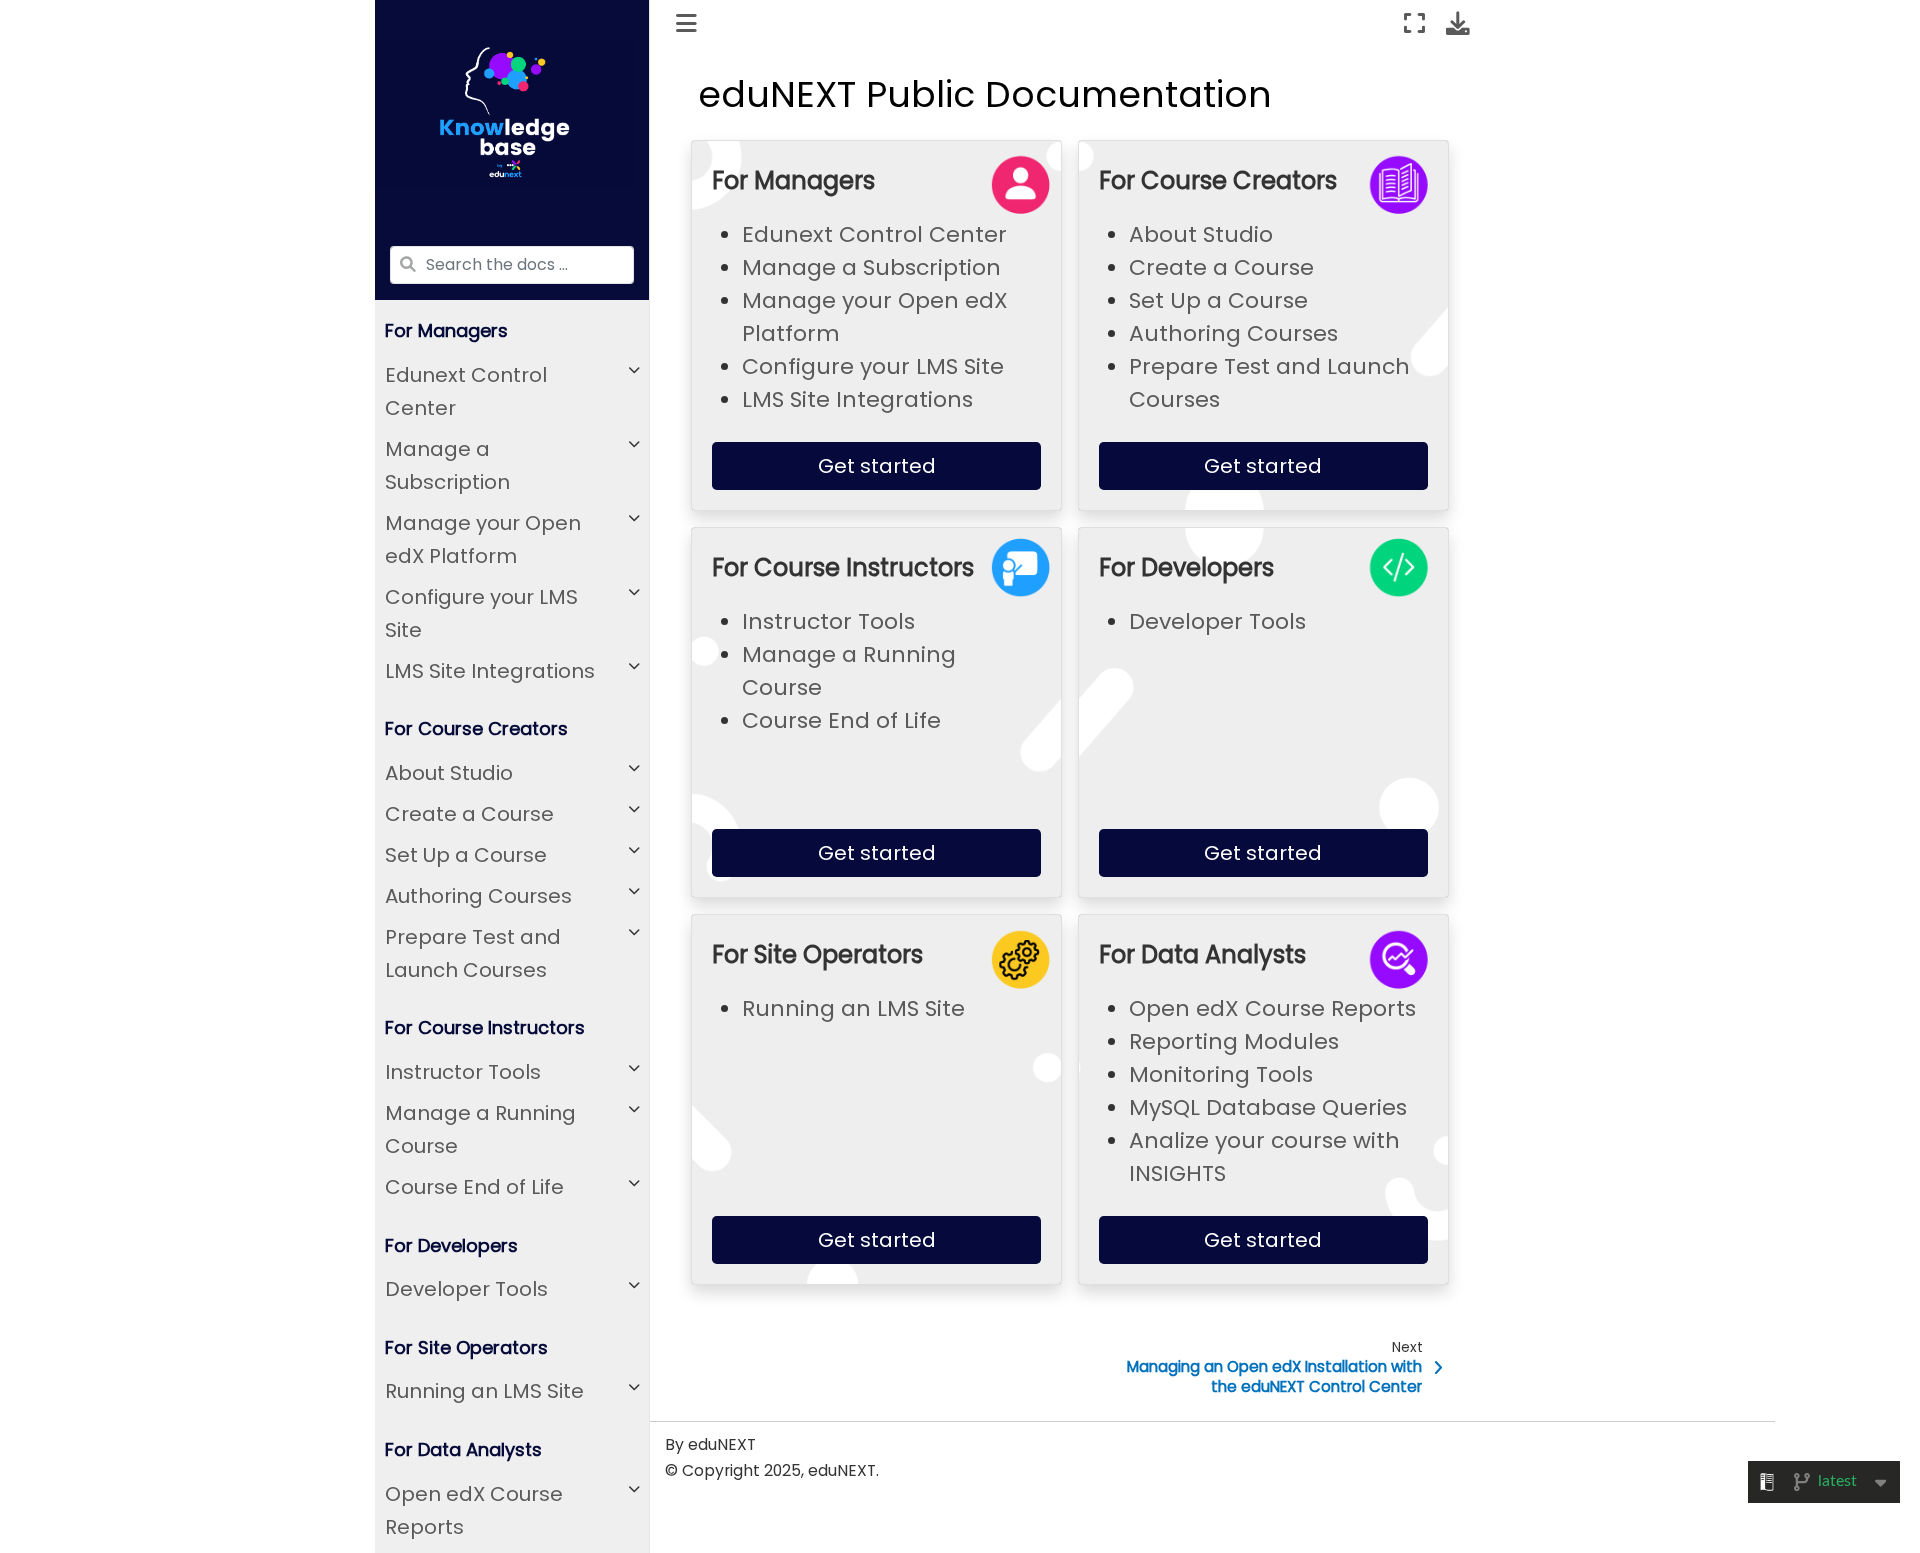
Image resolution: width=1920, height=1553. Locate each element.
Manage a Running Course (480, 1130)
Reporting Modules (1234, 1041)
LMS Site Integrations (490, 671)
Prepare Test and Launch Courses (473, 953)
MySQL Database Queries (1268, 1107)
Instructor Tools (463, 1073)
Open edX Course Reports (474, 1510)
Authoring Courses (478, 896)
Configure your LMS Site (481, 613)
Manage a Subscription (447, 465)
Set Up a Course (466, 855)
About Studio (449, 773)
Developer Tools (466, 1290)
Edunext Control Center (466, 391)
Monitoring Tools (1221, 1074)
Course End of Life (474, 1188)
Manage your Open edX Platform (483, 539)
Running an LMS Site (484, 1392)
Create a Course (469, 814)
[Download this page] (1458, 23)
